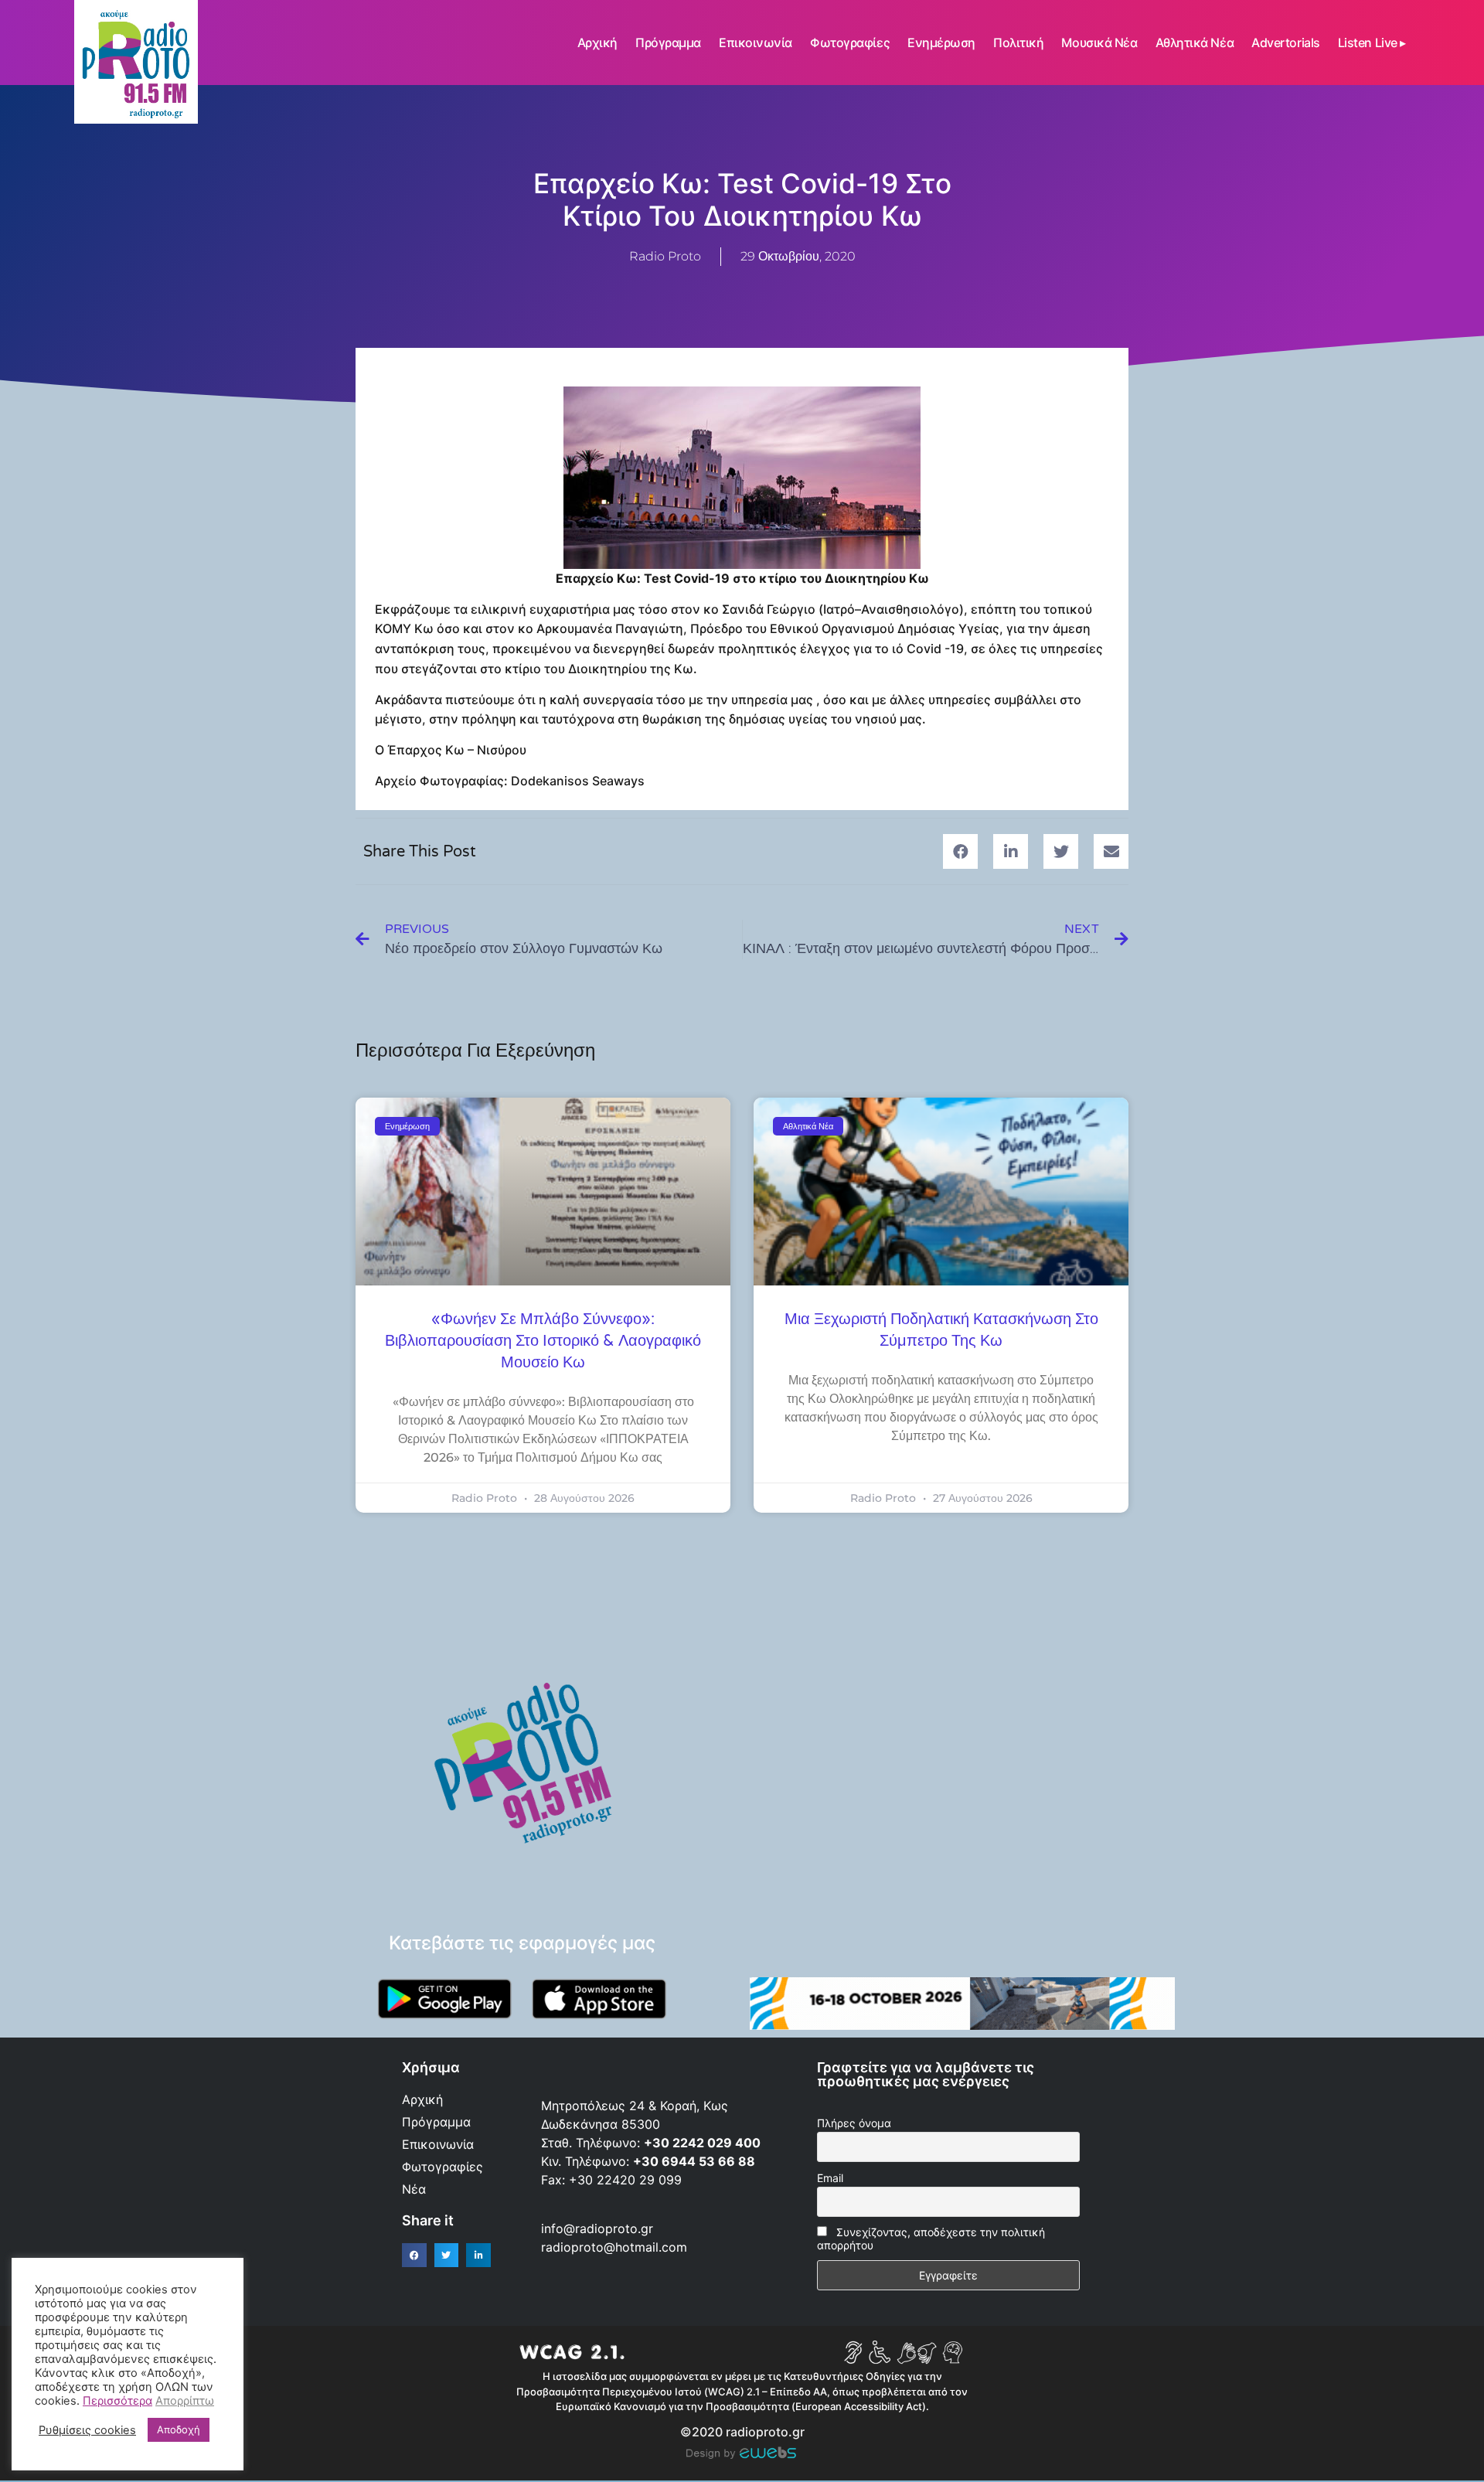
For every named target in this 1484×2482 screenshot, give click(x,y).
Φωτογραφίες (850, 43)
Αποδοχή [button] (179, 2429)
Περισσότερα (117, 2401)
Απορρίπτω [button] (185, 2401)
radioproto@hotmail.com (616, 2247)
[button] (960, 851)
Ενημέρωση (941, 43)
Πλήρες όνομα (854, 2123)
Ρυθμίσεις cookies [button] (87, 2430)
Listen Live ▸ (1372, 43)
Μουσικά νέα (1099, 43)
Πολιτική (1018, 43)
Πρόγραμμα (668, 43)
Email (830, 2178)
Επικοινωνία (756, 43)
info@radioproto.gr (597, 2228)
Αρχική (597, 43)
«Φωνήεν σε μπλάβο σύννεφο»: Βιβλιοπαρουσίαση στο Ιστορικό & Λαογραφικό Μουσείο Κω (543, 1341)
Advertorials (1286, 43)
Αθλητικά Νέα (1195, 43)
